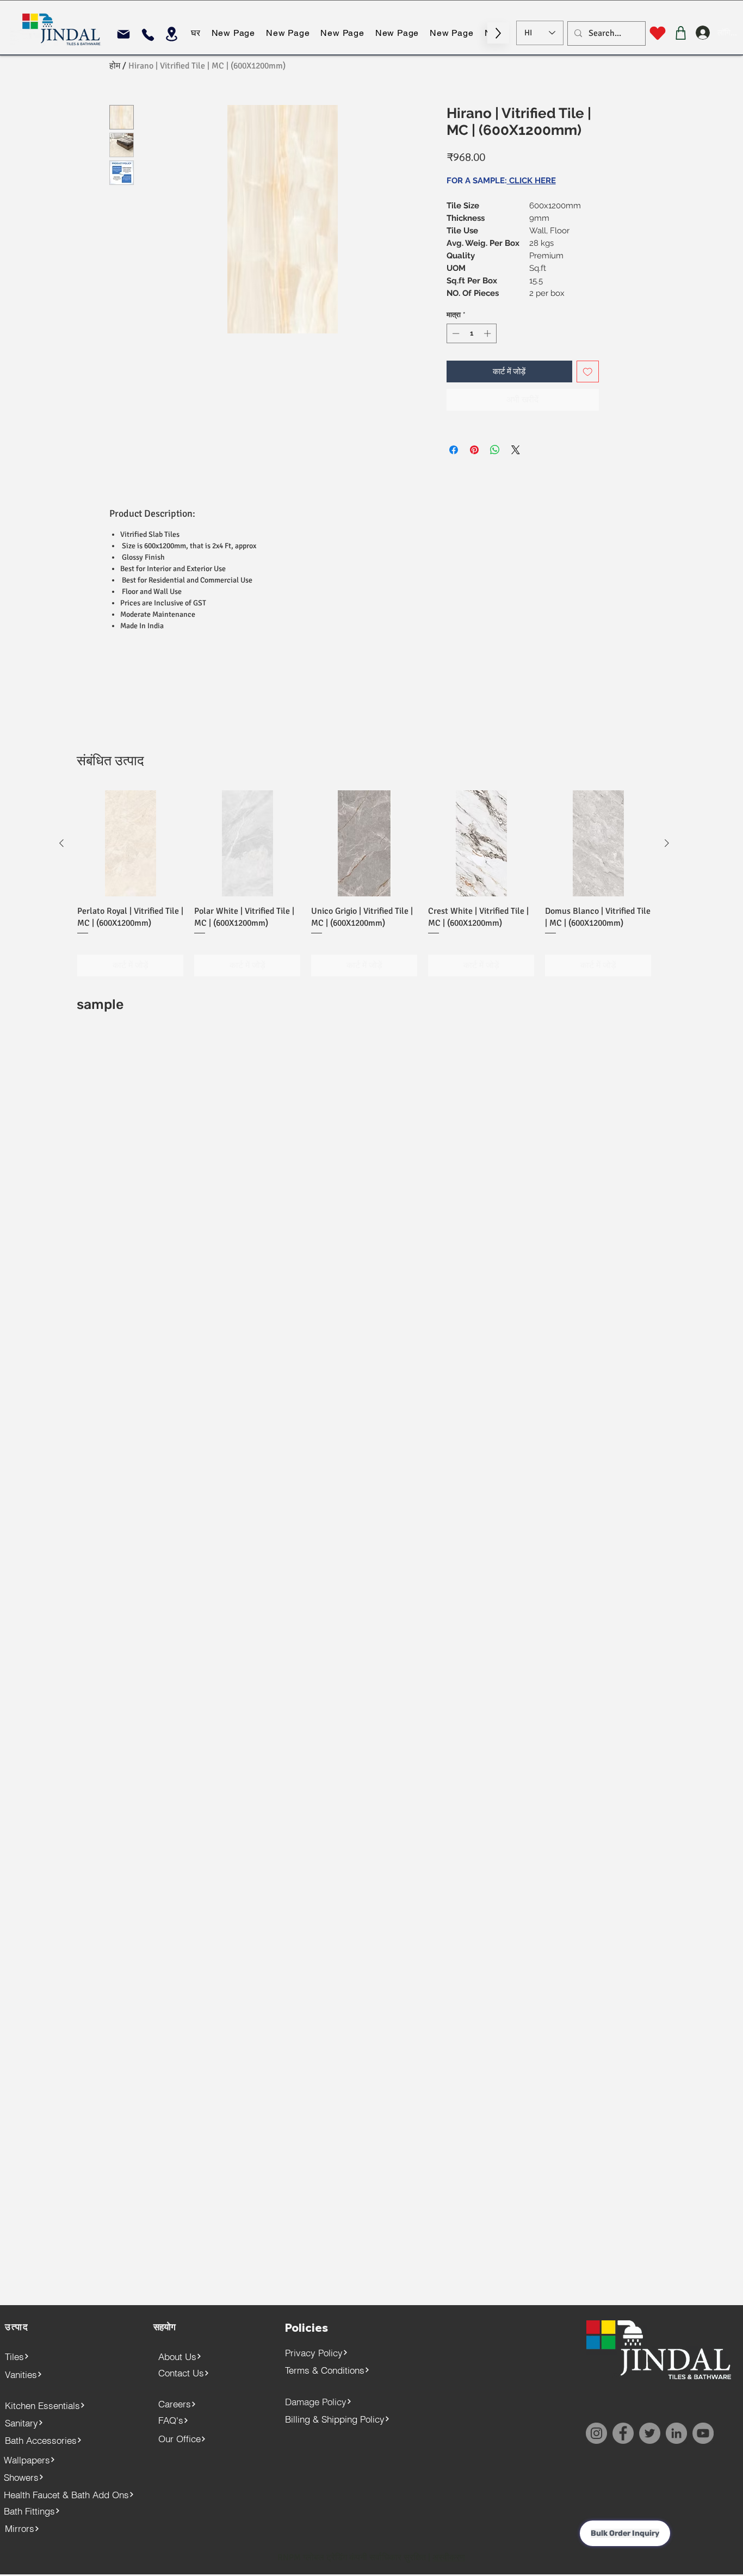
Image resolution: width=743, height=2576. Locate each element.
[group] (364, 883)
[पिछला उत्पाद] (61, 843)
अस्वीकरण (449, 2558)
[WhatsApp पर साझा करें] (495, 450)
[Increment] (488, 333)
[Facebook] (623, 2433)
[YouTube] (703, 2433)
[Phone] (148, 35)
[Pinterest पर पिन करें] (474, 450)
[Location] (172, 34)
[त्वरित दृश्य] (130, 843)
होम (115, 66)
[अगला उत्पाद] (667, 843)
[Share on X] (516, 450)
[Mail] (123, 34)
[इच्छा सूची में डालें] (588, 372)
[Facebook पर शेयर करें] (454, 450)
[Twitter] (650, 2433)
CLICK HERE (531, 181)
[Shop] (681, 33)
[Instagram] (596, 2433)
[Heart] (657, 33)
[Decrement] (455, 333)
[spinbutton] (471, 333)
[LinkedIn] (676, 2433)
